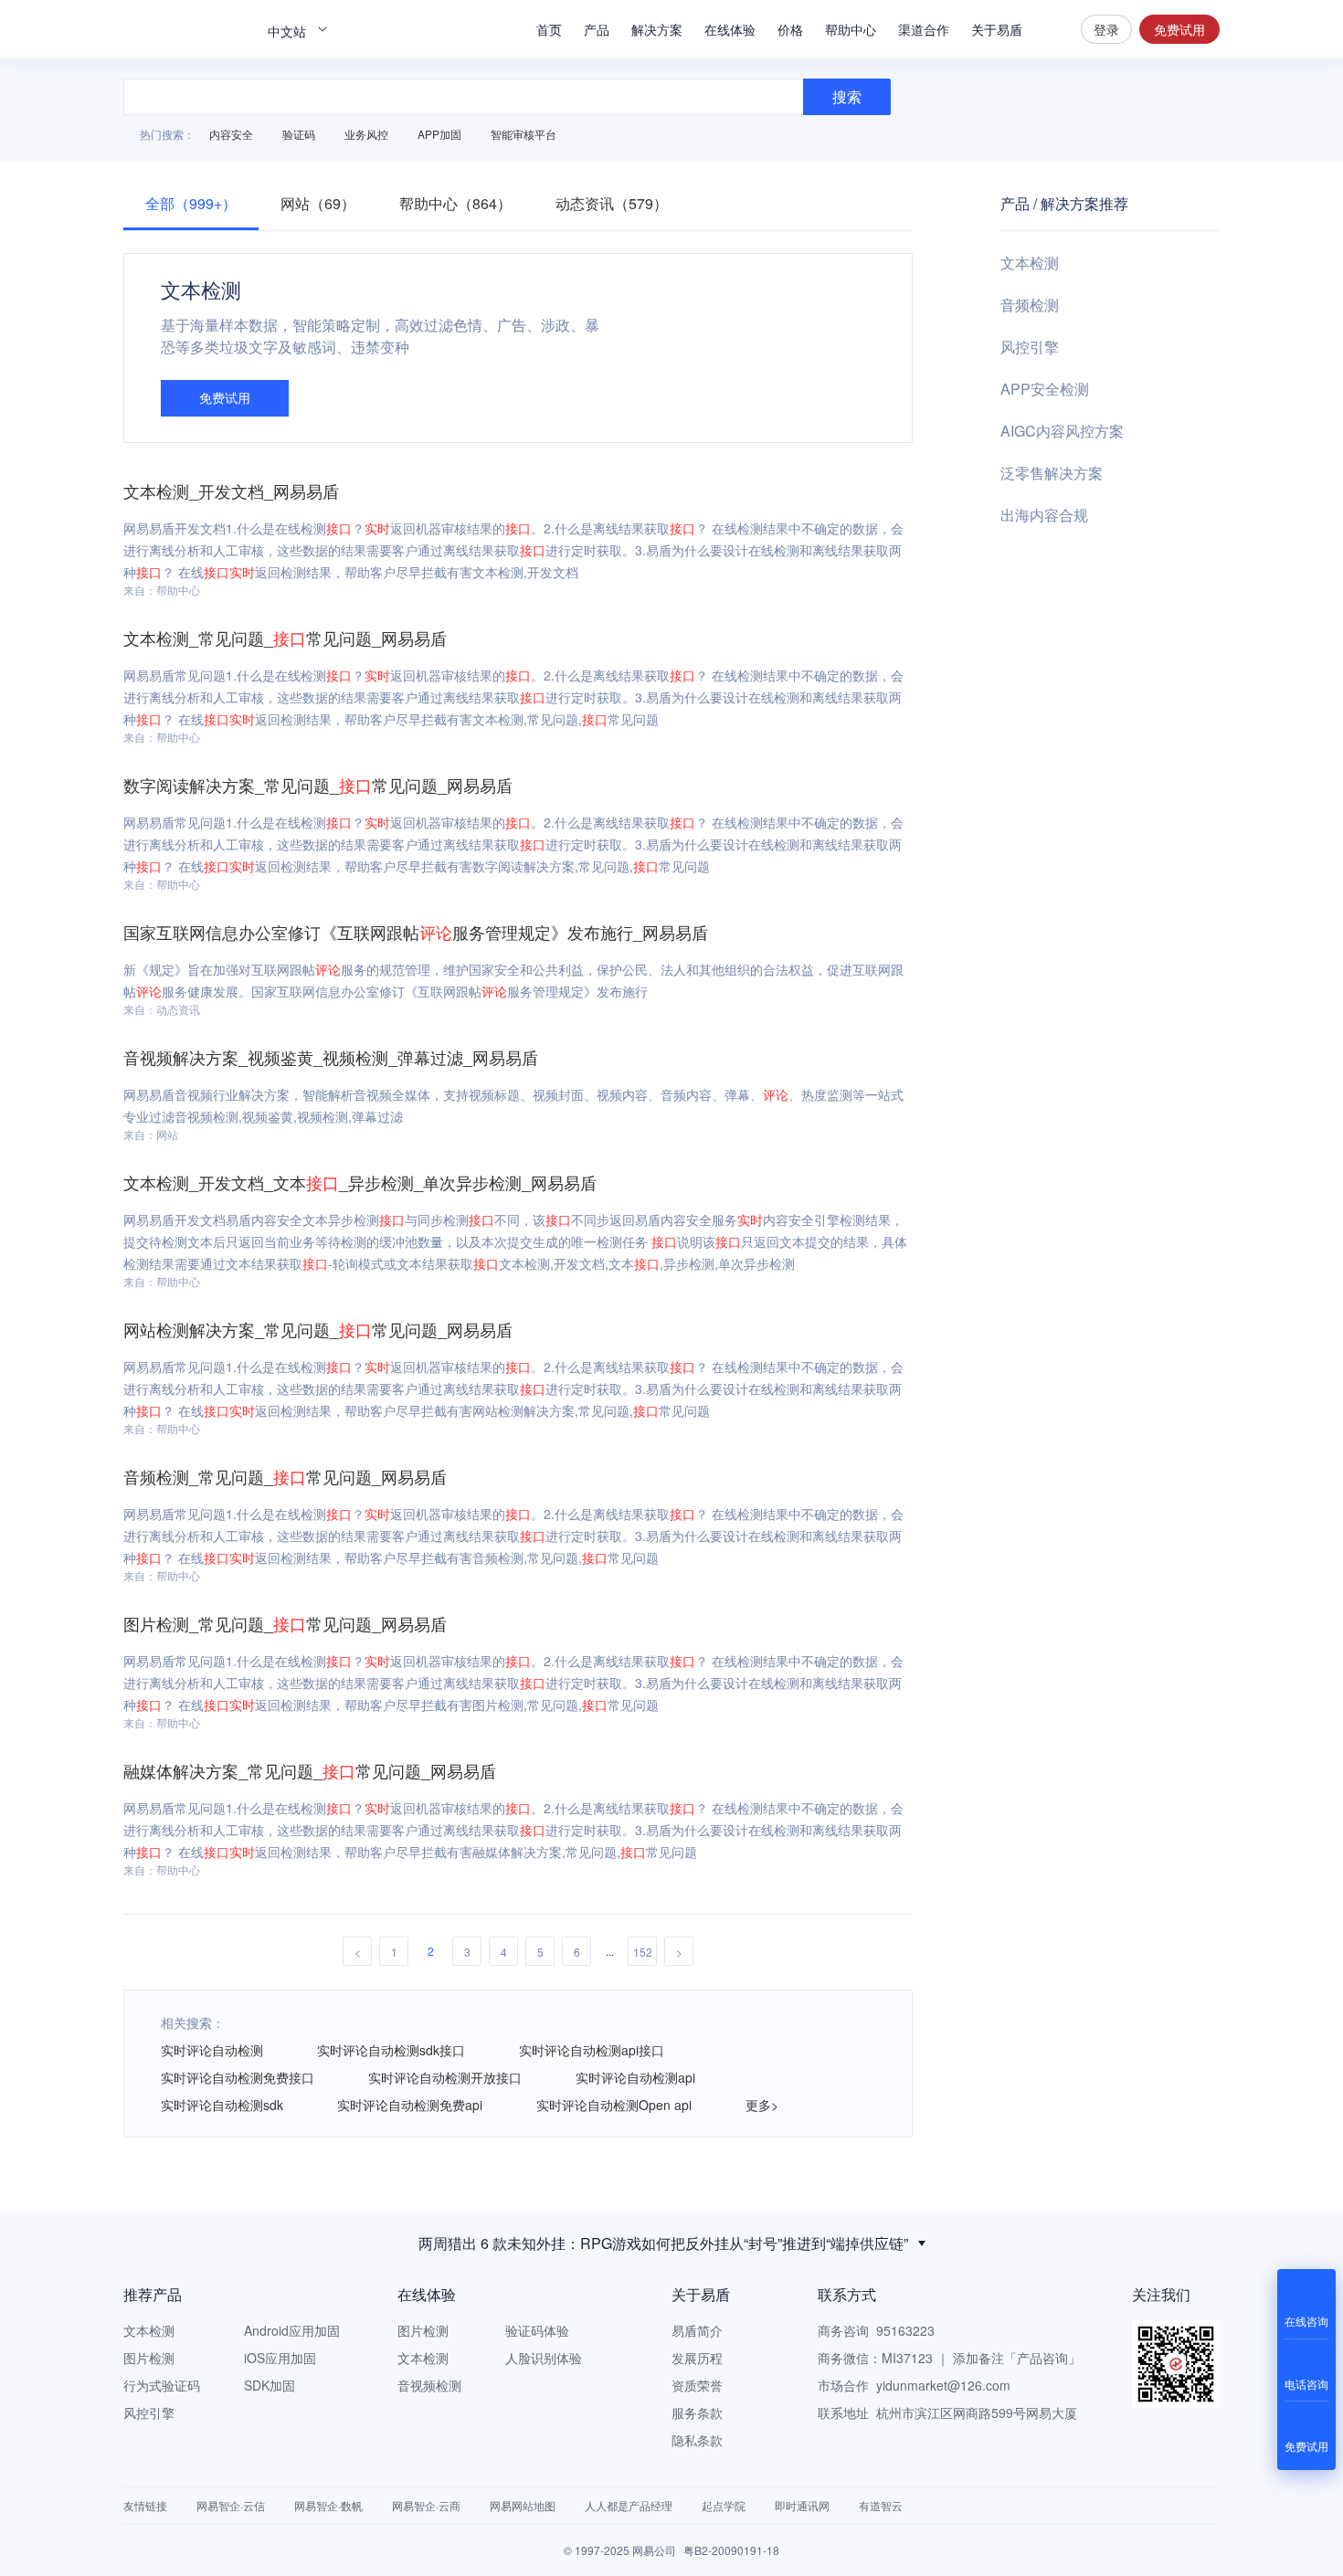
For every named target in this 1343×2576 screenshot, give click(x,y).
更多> (762, 2105)
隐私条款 (697, 2440)
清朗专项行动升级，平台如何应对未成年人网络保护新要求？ (663, 2245)
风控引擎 (1030, 347)
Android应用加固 (292, 2330)
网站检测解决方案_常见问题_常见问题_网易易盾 (318, 1329)
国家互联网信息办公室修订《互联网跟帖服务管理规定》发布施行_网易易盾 (416, 932)
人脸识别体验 (544, 2358)
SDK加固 (270, 2385)
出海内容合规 (1044, 515)
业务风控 (366, 134)
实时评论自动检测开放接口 (445, 2077)
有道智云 (881, 2505)
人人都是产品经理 (629, 2505)
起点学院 (724, 2505)
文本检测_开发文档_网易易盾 (231, 491)
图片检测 (149, 2358)
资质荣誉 (697, 2385)
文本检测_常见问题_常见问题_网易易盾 (285, 638)
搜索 (1052, 29)
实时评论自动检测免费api (410, 2105)
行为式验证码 (162, 2385)
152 (643, 1952)
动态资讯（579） (612, 203)
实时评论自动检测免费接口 (238, 2077)
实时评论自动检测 (212, 2050)
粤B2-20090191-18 (731, 2550)
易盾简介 (697, 2330)
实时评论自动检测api (635, 2077)
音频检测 (1030, 305)
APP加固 (439, 134)
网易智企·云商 (426, 2505)
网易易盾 (187, 29)
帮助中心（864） (455, 203)
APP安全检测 (1045, 389)
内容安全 (231, 134)
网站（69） (318, 203)
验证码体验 (537, 2330)
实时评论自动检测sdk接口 (391, 2050)
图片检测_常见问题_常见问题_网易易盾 (285, 1623)
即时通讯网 (802, 2505)
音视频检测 (429, 2385)
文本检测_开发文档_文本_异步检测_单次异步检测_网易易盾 (360, 1182)
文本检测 (1030, 263)
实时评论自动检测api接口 (592, 2050)
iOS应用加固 (280, 2358)
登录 (1106, 29)
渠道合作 (924, 29)
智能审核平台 (523, 134)
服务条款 (697, 2412)
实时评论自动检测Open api (614, 2105)
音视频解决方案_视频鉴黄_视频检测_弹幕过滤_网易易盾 (331, 1057)
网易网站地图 (523, 2505)
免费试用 (1179, 29)
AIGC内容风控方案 (1062, 431)
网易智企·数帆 (328, 2505)
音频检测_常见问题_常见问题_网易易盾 (285, 1476)
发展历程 (697, 2358)
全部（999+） (191, 203)
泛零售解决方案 (1052, 473)
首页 (549, 29)
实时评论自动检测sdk (222, 2105)
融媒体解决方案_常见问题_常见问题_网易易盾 (310, 1770)
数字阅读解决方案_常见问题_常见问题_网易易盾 (318, 785)
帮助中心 (851, 29)
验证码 (299, 134)
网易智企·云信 (231, 2505)
